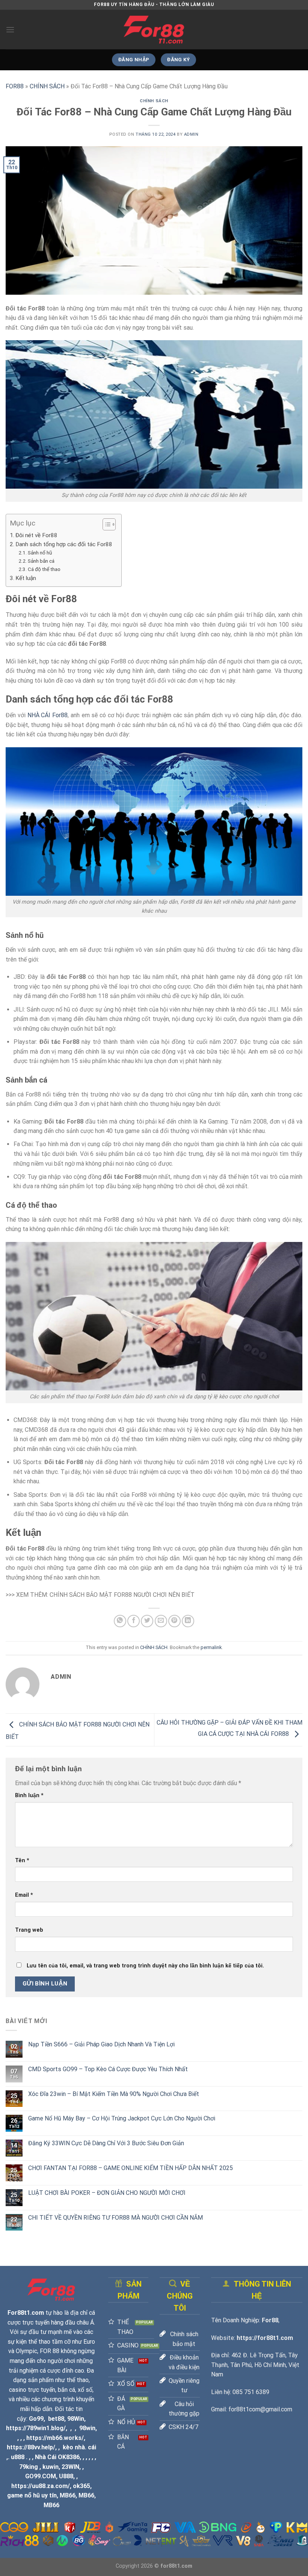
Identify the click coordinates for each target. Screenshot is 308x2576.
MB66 (68, 2495)
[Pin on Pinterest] (174, 1621)
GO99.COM (41, 2476)
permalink (211, 1647)
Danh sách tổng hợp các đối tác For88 (65, 544)
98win (87, 2428)
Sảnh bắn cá (41, 561)
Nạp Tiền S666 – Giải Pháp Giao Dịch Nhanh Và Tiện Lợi (101, 2044)
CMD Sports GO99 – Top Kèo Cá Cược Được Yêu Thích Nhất (108, 2069)
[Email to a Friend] (161, 1621)
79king (29, 2467)
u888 (18, 2457)
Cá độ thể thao (44, 569)
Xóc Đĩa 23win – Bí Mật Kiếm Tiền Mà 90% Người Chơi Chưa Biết (114, 2094)
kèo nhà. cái (79, 2447)
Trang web (29, 1930)
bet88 (56, 2419)
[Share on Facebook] (134, 1621)
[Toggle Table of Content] (105, 524)
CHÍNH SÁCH (47, 86)
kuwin (51, 2467)
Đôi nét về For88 (36, 535)
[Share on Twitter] (147, 1621)
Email (24, 1895)
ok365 (82, 2486)
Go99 (36, 2419)
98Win (76, 2419)
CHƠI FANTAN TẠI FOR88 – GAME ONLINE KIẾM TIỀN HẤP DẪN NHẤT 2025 (131, 2168)
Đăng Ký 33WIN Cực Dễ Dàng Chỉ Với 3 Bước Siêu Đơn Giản (107, 2143)
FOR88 (15, 86)
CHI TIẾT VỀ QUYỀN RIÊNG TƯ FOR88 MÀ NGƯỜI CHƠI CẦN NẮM (115, 2218)
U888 (66, 2476)
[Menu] (10, 30)
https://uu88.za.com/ (41, 2486)
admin (191, 134)
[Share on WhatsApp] (120, 1621)
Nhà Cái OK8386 (57, 2457)
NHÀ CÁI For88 (48, 715)
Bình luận (29, 1795)
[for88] (154, 30)
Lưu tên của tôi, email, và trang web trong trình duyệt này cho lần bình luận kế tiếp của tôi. (145, 1966)
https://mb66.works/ (55, 2438)
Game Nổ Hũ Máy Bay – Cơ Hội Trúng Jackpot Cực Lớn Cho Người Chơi (122, 2118)
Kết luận (26, 578)
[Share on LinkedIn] (188, 1621)
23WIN (70, 2467)
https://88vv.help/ (31, 2447)
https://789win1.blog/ (36, 2428)
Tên (22, 1860)
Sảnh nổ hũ (40, 553)
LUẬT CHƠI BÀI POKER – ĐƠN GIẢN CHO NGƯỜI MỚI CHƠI (107, 2193)
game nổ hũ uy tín (32, 2495)
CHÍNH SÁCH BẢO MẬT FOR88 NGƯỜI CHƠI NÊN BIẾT (122, 1595)
